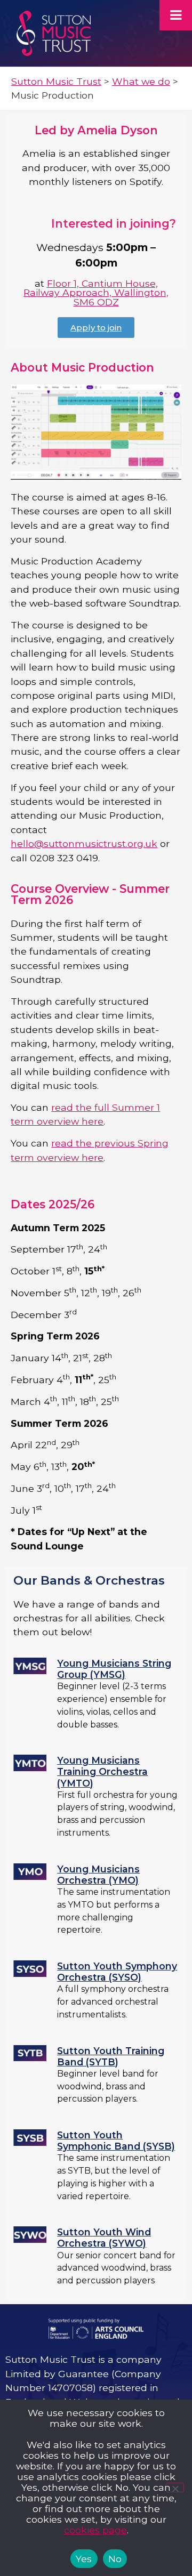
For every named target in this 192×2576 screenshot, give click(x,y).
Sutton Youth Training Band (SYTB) (111, 2056)
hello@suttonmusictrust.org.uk (84, 843)
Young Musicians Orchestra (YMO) (98, 1875)
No (115, 2559)
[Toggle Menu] (176, 15)
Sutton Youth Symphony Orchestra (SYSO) (117, 1972)
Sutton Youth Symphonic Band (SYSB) (116, 2141)
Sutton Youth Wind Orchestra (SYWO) (104, 2238)
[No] (175, 2488)
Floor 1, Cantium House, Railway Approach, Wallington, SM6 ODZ (96, 293)
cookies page (95, 2530)
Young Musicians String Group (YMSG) (114, 1669)
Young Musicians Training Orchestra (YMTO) (102, 1771)
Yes (84, 2559)
